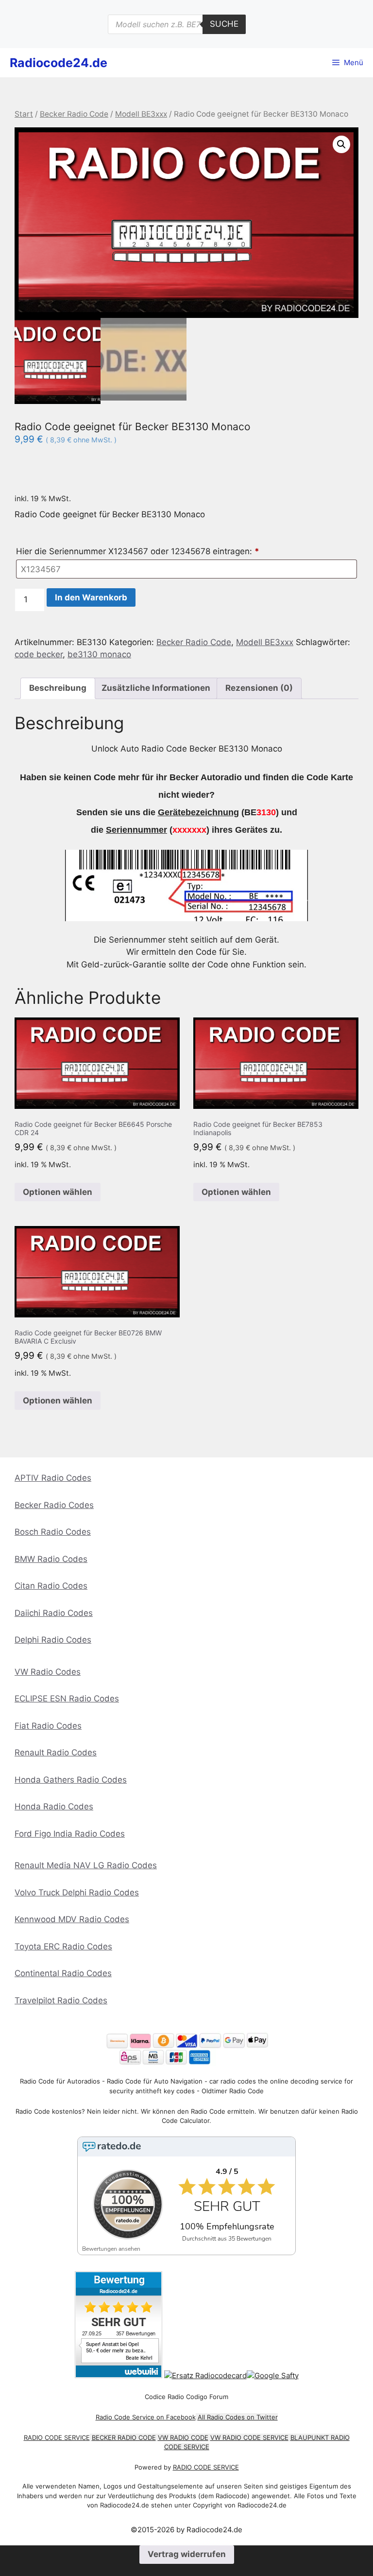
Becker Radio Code (74, 114)
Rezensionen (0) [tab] (259, 688)
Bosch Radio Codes (53, 1532)
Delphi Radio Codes (53, 1640)
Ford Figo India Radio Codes (70, 1834)
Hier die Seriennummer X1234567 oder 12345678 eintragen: (138, 551)
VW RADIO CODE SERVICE (249, 2437)
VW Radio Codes (48, 1672)
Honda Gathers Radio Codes (71, 1780)
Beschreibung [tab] (58, 688)
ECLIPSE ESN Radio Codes (67, 1699)
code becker (39, 654)
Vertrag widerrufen (187, 2554)
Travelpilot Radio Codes (61, 2000)
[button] (341, 144)
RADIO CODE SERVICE (57, 2437)
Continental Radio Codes (63, 1973)
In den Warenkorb (91, 597)
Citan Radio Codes (51, 1586)
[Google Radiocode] (273, 2375)
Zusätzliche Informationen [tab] (156, 688)
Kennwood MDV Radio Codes (72, 1919)
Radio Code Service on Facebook (146, 2417)
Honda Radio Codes (54, 1806)
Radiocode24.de (59, 63)
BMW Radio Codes (51, 1559)
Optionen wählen (58, 1192)
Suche (224, 24)
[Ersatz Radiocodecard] (205, 2375)
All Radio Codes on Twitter (238, 2417)
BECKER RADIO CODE (124, 2437)
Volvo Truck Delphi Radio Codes (77, 1893)
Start (24, 114)
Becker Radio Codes (54, 1505)
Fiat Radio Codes (48, 1726)
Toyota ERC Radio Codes (63, 1946)
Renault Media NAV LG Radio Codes (86, 1865)
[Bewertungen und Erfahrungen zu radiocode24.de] (119, 2375)
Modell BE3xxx (141, 114)
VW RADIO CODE (183, 2437)
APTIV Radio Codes (53, 1478)
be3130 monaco (99, 654)
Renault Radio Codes (56, 1752)
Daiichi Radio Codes (54, 1613)
